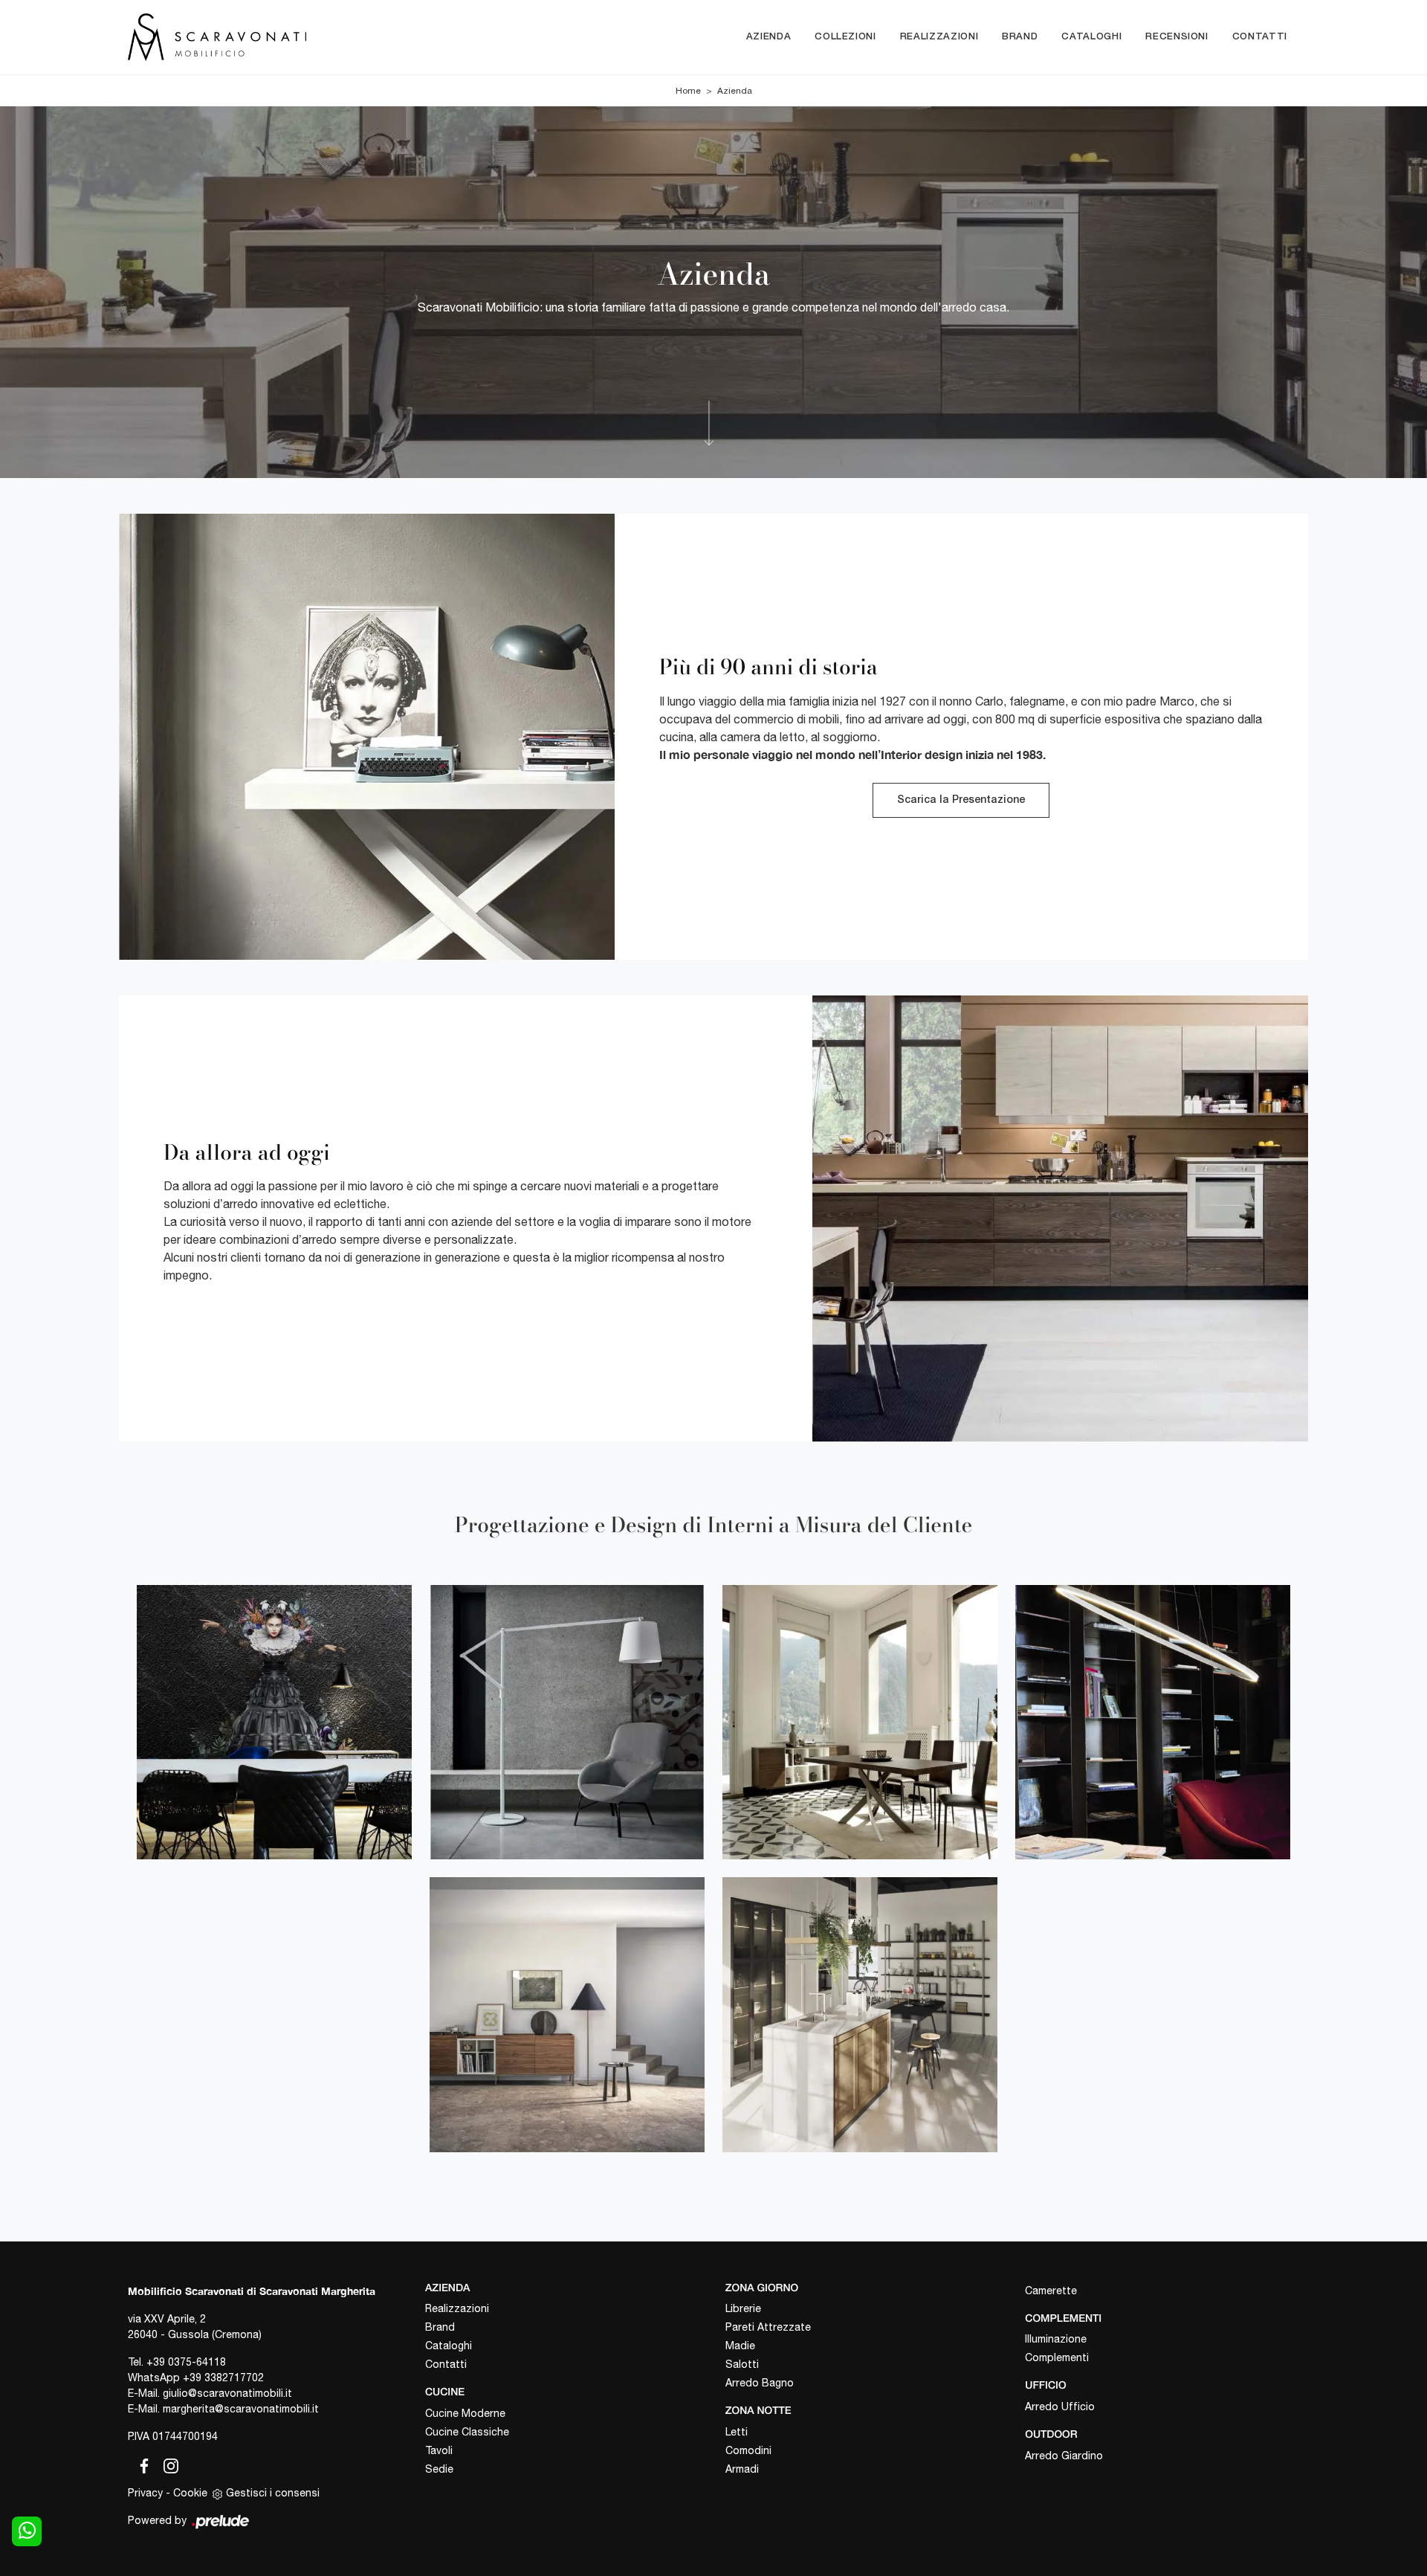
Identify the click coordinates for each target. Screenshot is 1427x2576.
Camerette (1051, 2291)
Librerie (743, 2308)
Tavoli (439, 2450)
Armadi (742, 2469)
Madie (740, 2346)
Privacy (145, 2493)
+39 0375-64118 (186, 2362)
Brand (1020, 37)
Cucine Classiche (467, 2432)
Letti (737, 2432)
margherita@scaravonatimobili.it (241, 2409)
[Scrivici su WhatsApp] (27, 2531)
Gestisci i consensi (273, 2493)
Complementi (1057, 2357)
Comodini (748, 2450)
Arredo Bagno (760, 2383)
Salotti (742, 2364)
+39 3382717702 (223, 2378)
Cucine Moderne (465, 2413)
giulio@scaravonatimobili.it (227, 2393)
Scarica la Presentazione (961, 800)
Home (688, 91)
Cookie (190, 2493)
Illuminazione (1056, 2339)
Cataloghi (1091, 37)
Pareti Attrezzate (768, 2327)
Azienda (769, 37)
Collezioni (845, 37)
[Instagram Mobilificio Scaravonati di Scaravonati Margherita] (166, 2464)
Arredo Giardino (1064, 2456)
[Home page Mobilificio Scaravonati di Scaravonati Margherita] (279, 37)
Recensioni (1177, 37)
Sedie (439, 2469)
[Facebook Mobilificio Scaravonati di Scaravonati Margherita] (141, 2464)
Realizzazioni (939, 37)
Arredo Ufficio (1060, 2406)
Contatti (1260, 37)
